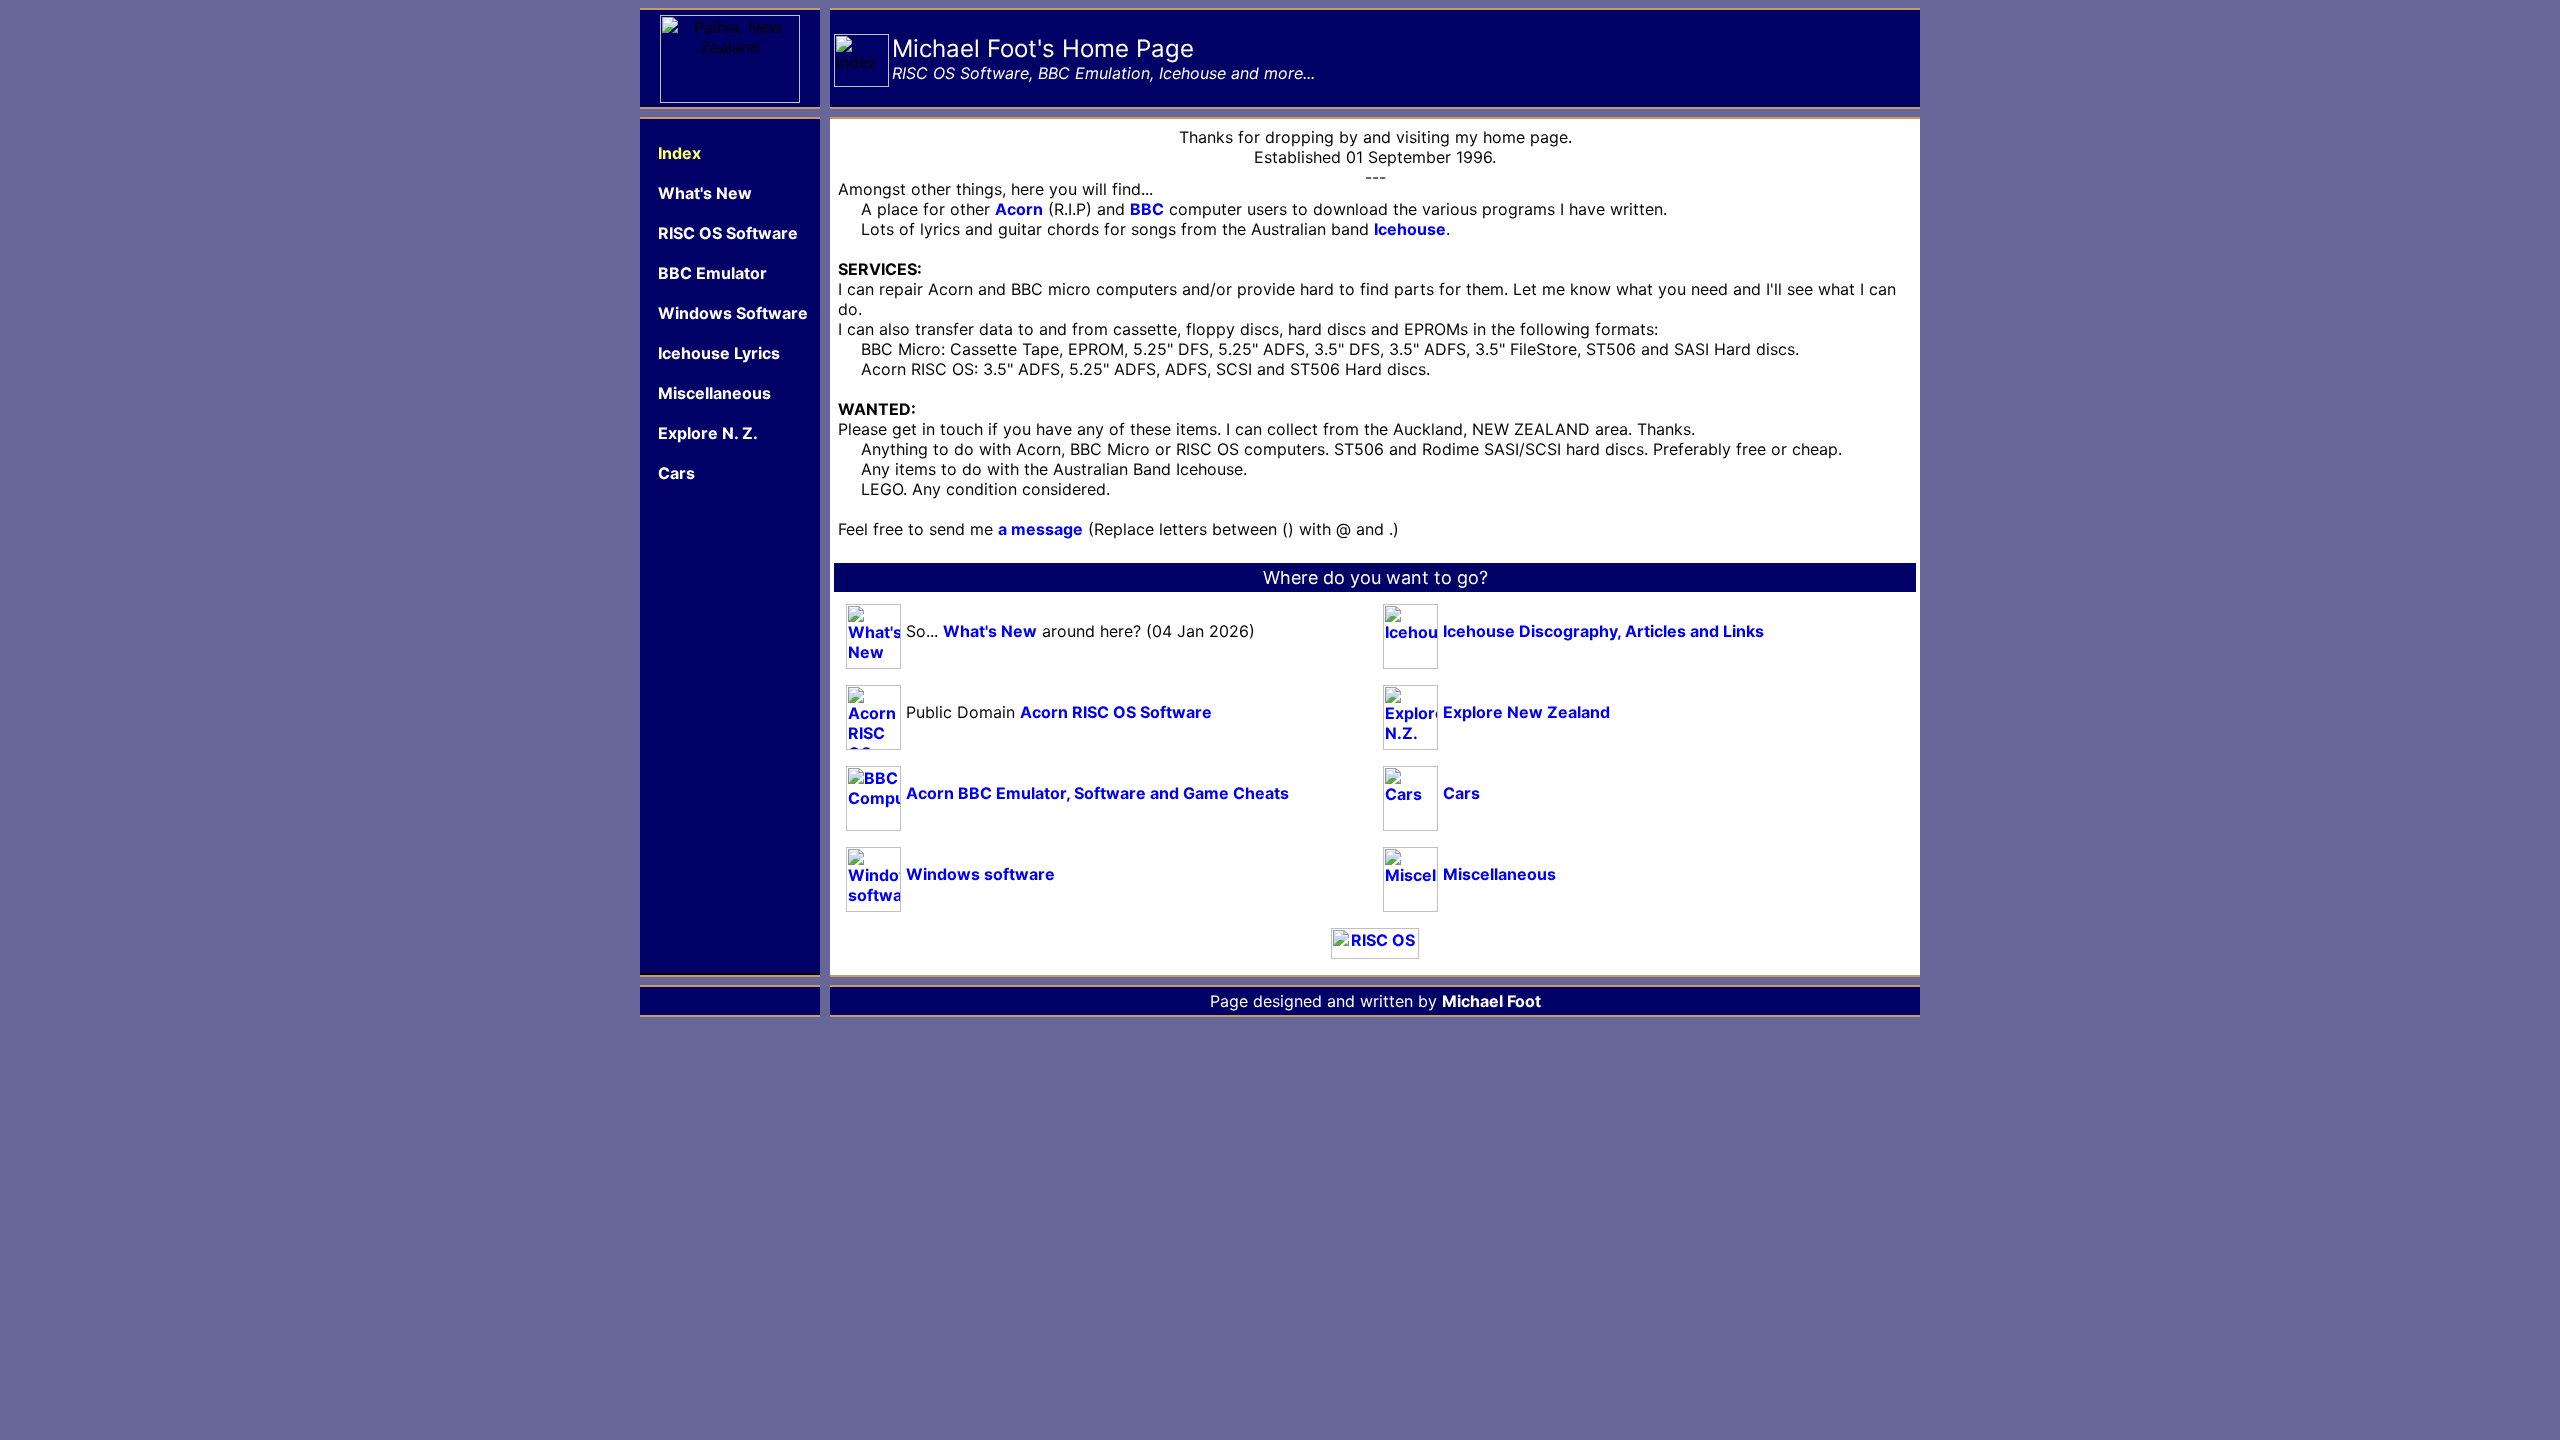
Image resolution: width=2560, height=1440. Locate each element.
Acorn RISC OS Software (1116, 712)
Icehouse (1410, 229)
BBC (1147, 209)
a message (1040, 529)
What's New (990, 631)
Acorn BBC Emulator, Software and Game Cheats (1097, 793)
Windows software (980, 874)
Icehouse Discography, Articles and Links (1603, 631)
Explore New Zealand (1526, 712)
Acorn (1019, 209)
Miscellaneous (1499, 874)
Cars (1461, 793)
